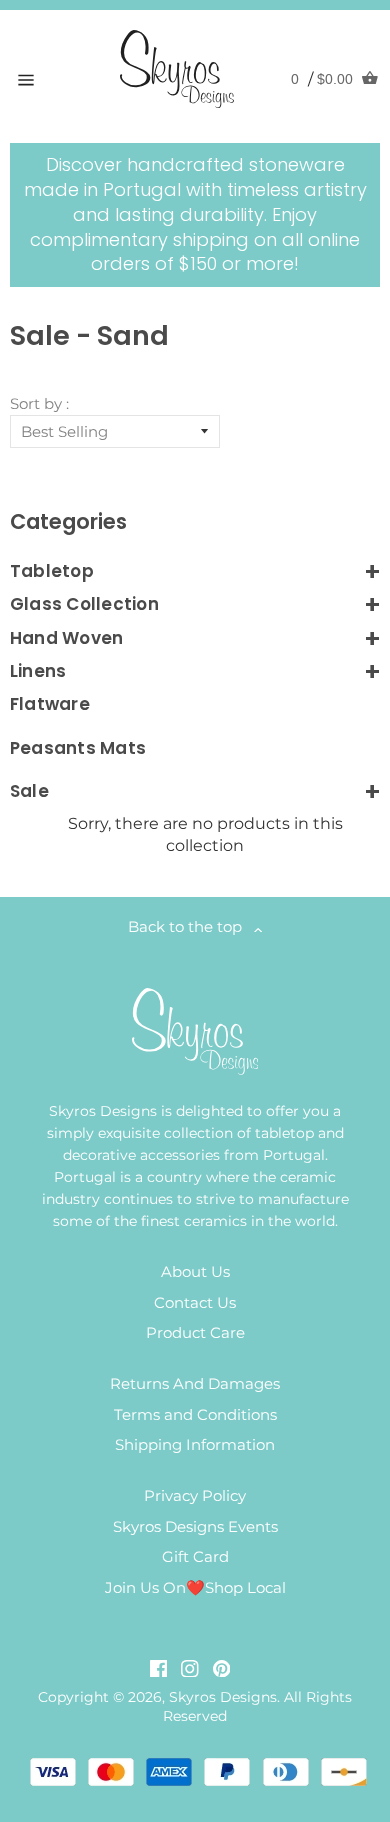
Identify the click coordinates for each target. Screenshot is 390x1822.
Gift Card (195, 1556)
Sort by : (39, 403)
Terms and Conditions (195, 1414)
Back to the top (191, 926)
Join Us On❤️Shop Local (195, 1587)
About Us (195, 1271)
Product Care (195, 1332)
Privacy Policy (195, 1495)
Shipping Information (195, 1444)
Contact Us (195, 1302)
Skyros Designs (223, 1697)
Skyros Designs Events (195, 1526)
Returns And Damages (195, 1383)
